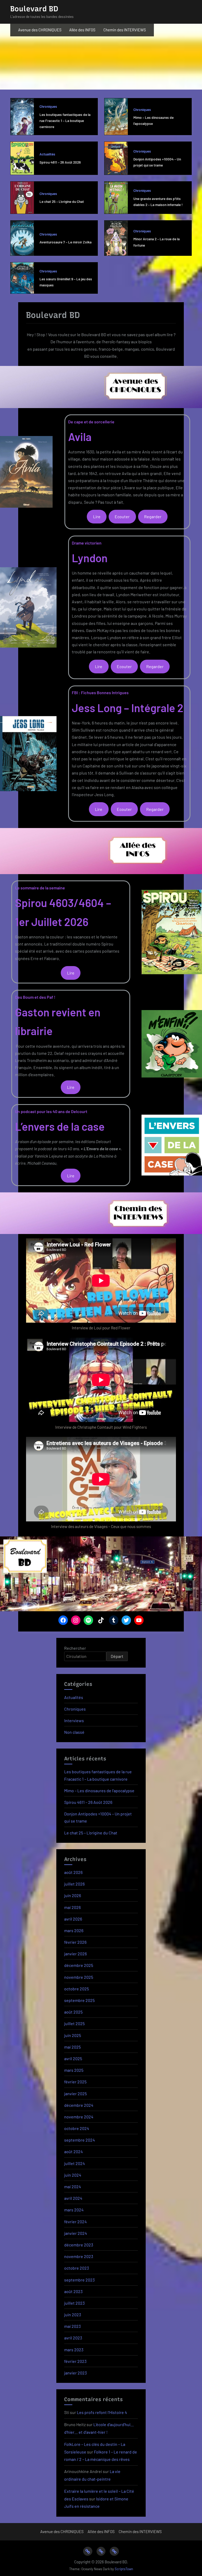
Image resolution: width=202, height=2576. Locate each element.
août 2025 (73, 2012)
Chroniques (48, 106)
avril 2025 (73, 2058)
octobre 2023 (77, 2268)
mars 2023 (74, 2350)
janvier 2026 (75, 1954)
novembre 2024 (79, 2117)
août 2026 (73, 1872)
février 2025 (75, 2082)
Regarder (153, 516)
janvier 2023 (75, 2373)
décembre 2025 (79, 1965)
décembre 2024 (79, 2105)
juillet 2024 (75, 2163)
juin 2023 (73, 2315)
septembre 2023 (79, 2280)
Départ (117, 1656)
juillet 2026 (74, 1884)
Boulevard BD (34, 9)
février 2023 (75, 2361)
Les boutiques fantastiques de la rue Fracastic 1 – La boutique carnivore (65, 121)
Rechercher (75, 1648)
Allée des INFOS (82, 30)
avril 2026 (73, 1919)
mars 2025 (74, 2070)
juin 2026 (73, 1895)
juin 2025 (73, 2035)
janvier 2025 (75, 2093)
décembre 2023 (79, 2245)
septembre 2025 (79, 2000)
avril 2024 (73, 2198)
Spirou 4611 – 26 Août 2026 (60, 162)
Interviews (74, 1720)
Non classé (74, 1732)
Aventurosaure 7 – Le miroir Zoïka (65, 242)
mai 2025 (72, 2047)
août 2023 (73, 2291)
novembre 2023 (79, 2256)
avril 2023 (73, 2338)
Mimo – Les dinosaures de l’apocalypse (99, 1791)
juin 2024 (73, 2175)
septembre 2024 (80, 2140)
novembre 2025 (79, 1977)
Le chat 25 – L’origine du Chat (62, 201)
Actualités (47, 154)
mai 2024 (73, 2186)
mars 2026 (74, 1930)
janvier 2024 (76, 2233)
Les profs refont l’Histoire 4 (102, 2412)
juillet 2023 (74, 2303)
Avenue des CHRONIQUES (40, 30)
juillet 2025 (74, 2023)
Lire (97, 516)
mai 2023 (72, 2326)
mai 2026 (72, 1907)
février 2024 (75, 2222)
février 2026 (75, 1942)
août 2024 (74, 2151)
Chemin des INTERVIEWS (125, 30)
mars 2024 (74, 2210)
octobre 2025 (77, 1989)
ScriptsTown (124, 2569)
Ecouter (122, 516)
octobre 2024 (77, 2128)
